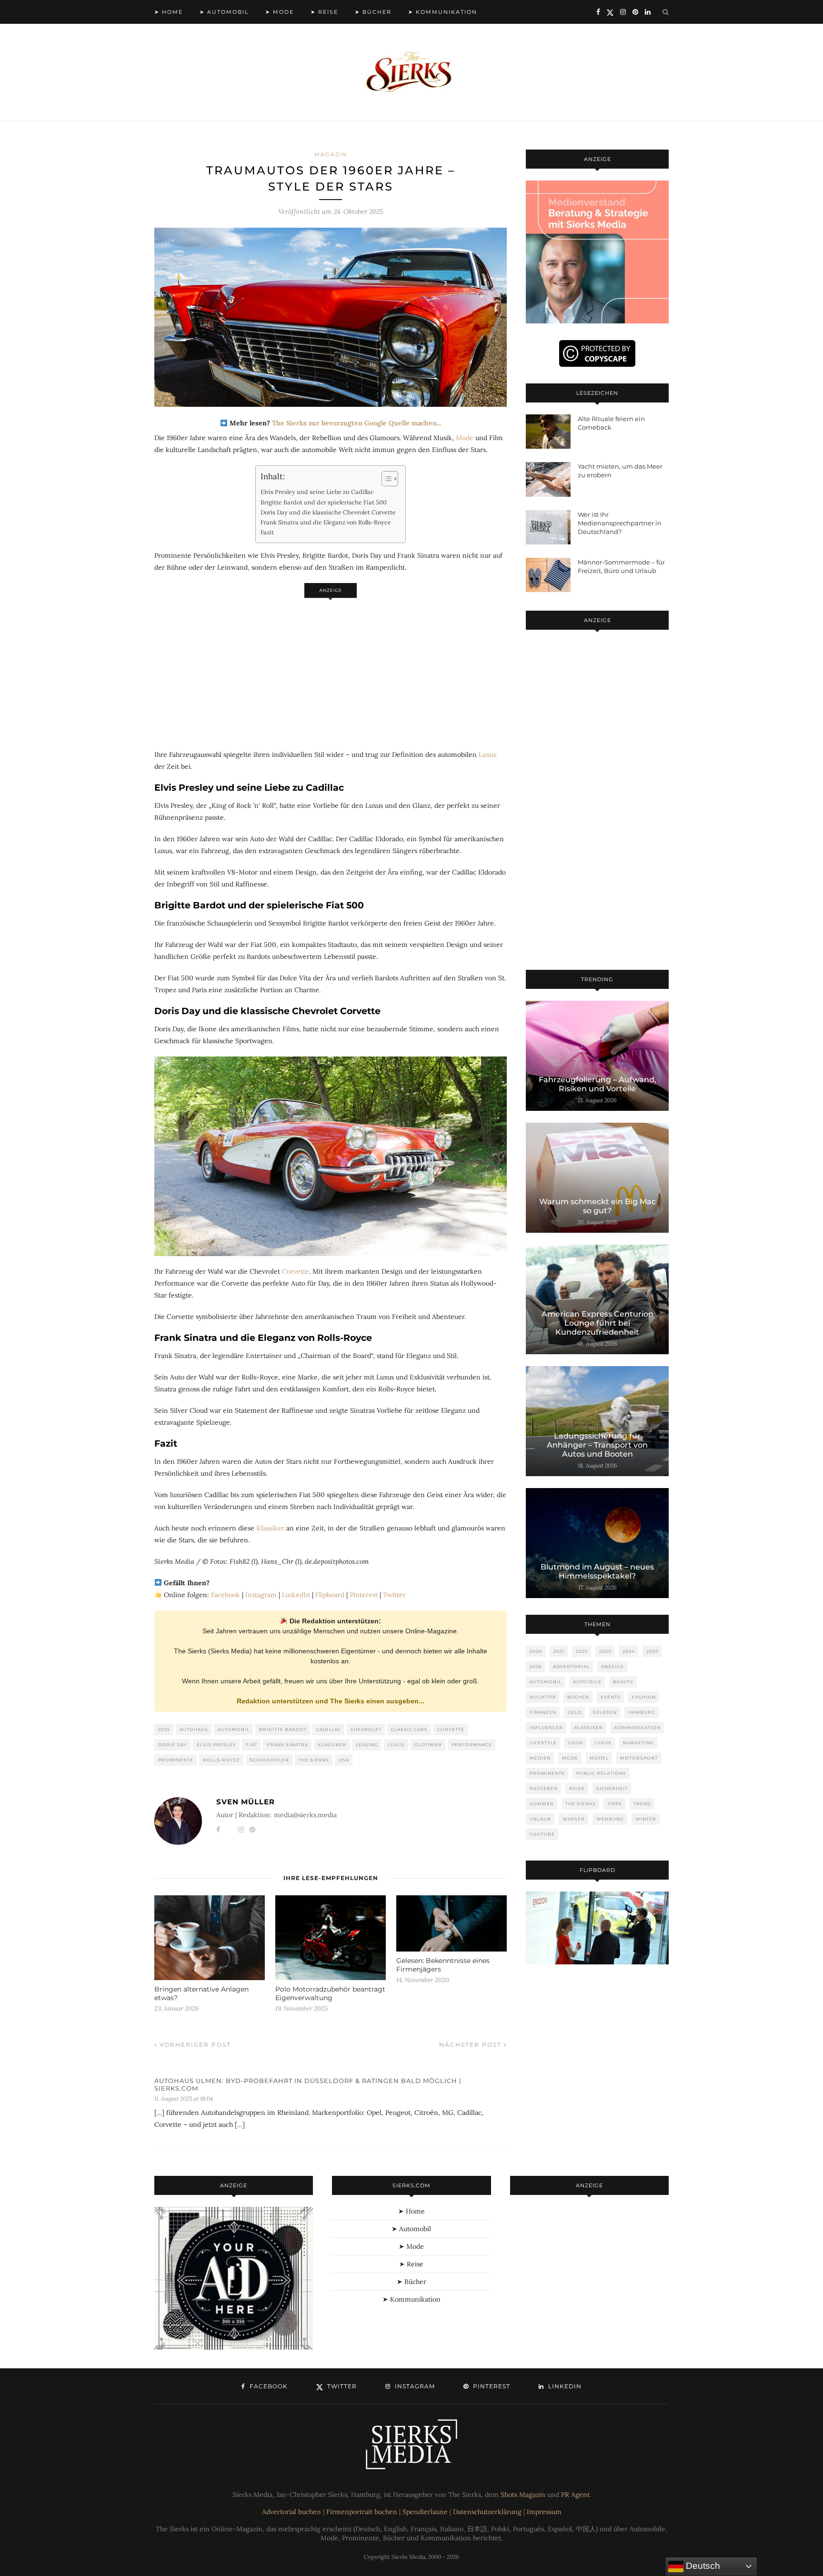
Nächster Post (472, 2045)
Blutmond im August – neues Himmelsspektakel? (597, 1571)
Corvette (296, 1271)
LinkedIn (296, 1595)
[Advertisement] (331, 669)
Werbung (610, 1819)
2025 (164, 1729)
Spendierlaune (425, 2512)
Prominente (176, 1760)
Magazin (331, 154)
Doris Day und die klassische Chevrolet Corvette (328, 512)
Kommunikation (637, 1727)
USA (344, 1760)
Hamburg (642, 1712)
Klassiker (270, 1528)
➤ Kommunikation (443, 12)
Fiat (251, 1745)
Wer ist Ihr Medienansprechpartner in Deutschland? (620, 523)
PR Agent (575, 2495)
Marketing (638, 1743)
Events (611, 1697)
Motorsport (639, 1758)
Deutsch (702, 2566)
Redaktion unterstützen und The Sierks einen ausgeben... (331, 1701)
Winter (646, 1819)
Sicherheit (612, 1788)
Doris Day (173, 1745)
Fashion (644, 1697)
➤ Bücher (373, 12)
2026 (536, 1666)
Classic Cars (409, 1729)
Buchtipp (543, 1697)
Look (576, 1743)
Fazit (267, 532)
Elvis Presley (216, 1745)
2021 (559, 1651)
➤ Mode (280, 12)
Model (599, 1758)
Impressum (544, 2512)
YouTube (542, 1834)
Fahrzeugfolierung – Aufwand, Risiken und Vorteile (597, 1084)
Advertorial (571, 1666)
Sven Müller (246, 1802)
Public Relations (601, 1773)
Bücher (578, 1697)
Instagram (261, 1595)
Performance (472, 1745)
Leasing (367, 1745)
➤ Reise (324, 12)
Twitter (394, 1595)
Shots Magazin (523, 2495)
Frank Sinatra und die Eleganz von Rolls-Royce (326, 522)
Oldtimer (428, 1745)
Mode (465, 438)
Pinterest (364, 1595)
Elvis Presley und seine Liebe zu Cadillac (317, 492)
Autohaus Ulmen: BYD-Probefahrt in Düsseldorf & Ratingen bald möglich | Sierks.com (308, 2084)
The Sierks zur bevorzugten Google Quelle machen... (356, 423)
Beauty (623, 1682)
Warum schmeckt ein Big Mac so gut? (597, 1206)
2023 (605, 1651)
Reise (577, 1788)
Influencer (546, 1727)
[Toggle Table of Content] (385, 479)
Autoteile (587, 1682)
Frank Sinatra (287, 1745)
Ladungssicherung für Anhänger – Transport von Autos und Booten (597, 1445)
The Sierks (314, 1760)
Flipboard (330, 1595)
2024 (629, 1651)
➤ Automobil (224, 12)
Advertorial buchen (291, 2512)
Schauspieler (269, 1760)
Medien (540, 1758)
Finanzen (543, 1712)
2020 (536, 1651)
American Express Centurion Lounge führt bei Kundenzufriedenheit (597, 1323)
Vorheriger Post (194, 2045)
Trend (642, 1804)
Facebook (226, 1595)
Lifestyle (543, 1743)
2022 (582, 1651)
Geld (575, 1712)
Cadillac (329, 1729)
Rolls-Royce (221, 1760)
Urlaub (540, 1819)
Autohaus (194, 1729)
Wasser (574, 1819)
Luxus (487, 755)
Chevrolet (366, 1729)
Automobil (234, 1729)
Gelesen (605, 1712)
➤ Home (169, 12)
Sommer (542, 1804)
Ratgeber (544, 1788)
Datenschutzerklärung (487, 2512)
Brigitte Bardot (283, 1729)
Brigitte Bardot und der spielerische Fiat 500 (324, 502)
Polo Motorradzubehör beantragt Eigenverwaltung (330, 1993)
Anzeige (612, 1666)
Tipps (615, 1804)
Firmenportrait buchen (362, 2512)
